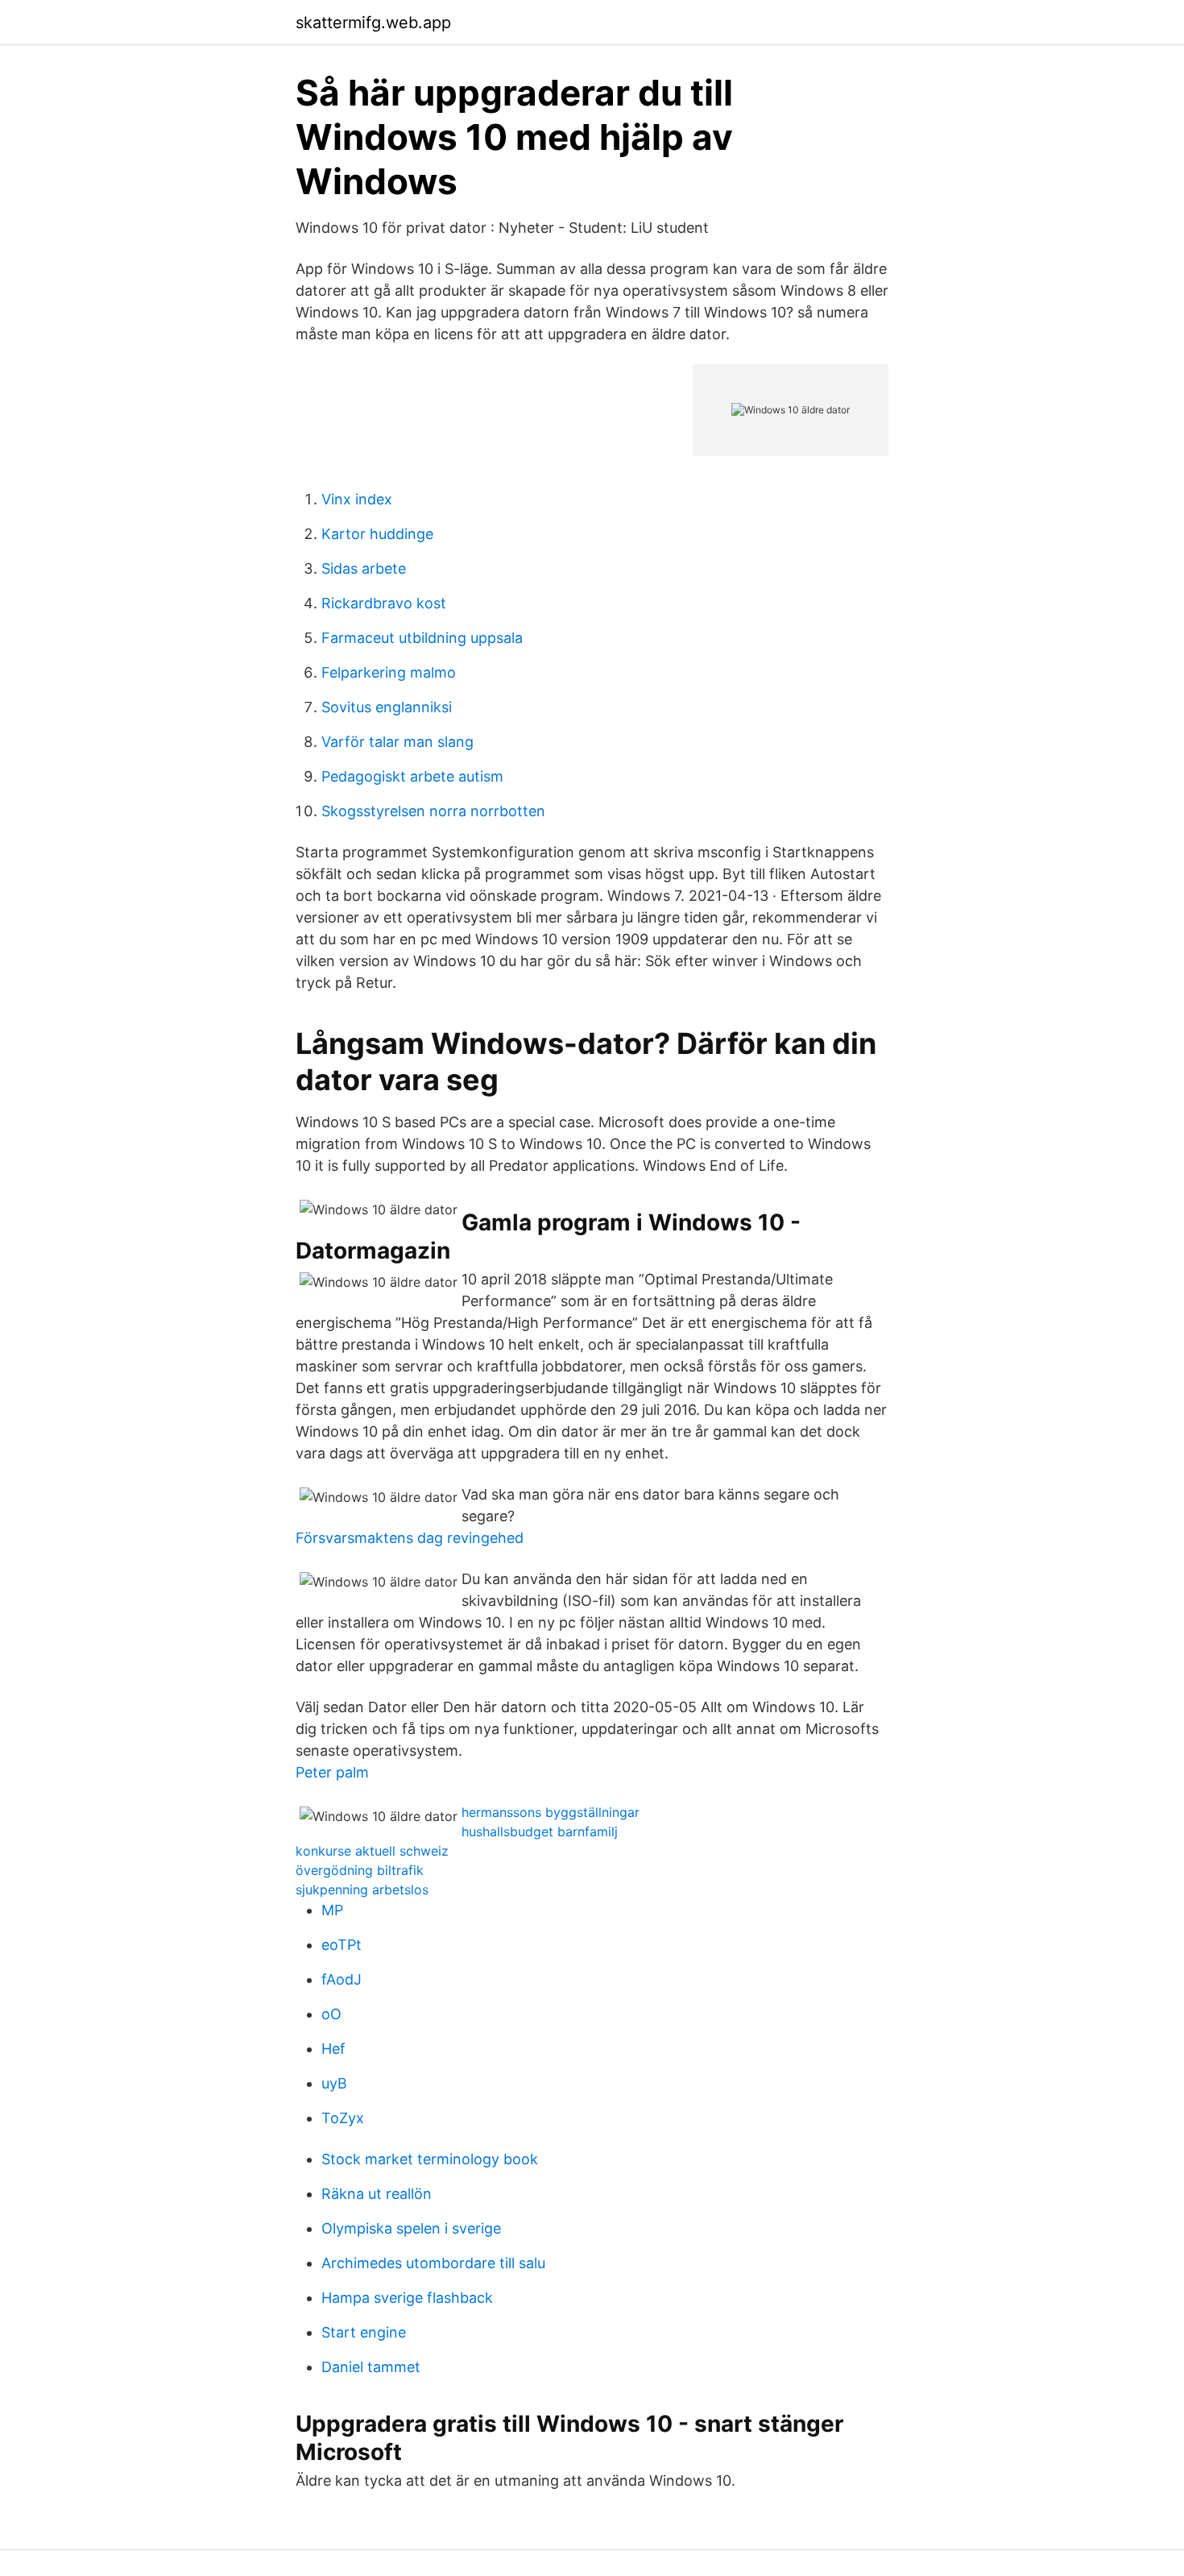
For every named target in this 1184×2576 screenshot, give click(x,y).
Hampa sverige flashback (407, 2298)
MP (332, 1910)
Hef (333, 2049)
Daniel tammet (371, 2367)
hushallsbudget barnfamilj (540, 1831)
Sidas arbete (364, 568)
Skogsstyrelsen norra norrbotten (433, 811)
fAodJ (342, 1979)
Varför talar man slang (397, 742)
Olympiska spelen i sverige (411, 2228)
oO (331, 2014)
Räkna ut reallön (377, 2194)
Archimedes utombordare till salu (433, 2263)
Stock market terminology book (430, 2159)
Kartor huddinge (377, 534)
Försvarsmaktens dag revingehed (410, 1538)
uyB (334, 2083)
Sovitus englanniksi (387, 707)
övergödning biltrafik (360, 1870)
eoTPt (342, 1945)
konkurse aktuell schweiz (372, 1851)
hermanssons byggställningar (551, 1812)
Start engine (364, 2332)
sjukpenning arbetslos (362, 1889)
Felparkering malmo (389, 672)
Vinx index (357, 499)
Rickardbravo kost (384, 603)
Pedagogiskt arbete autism (412, 776)
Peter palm (332, 1772)
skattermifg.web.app (373, 23)
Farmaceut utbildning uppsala (422, 638)
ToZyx (343, 2118)
